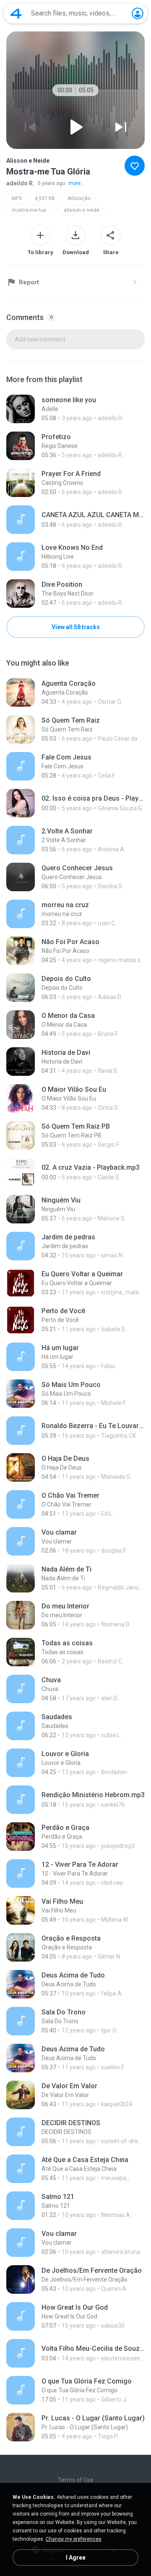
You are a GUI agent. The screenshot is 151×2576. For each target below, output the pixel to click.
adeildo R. (20, 183)
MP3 (17, 198)
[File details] (75, 409)
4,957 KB (45, 198)
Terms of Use (76, 2480)
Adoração (79, 198)
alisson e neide (82, 210)
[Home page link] (16, 13)
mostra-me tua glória (34, 210)
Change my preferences (74, 2539)
